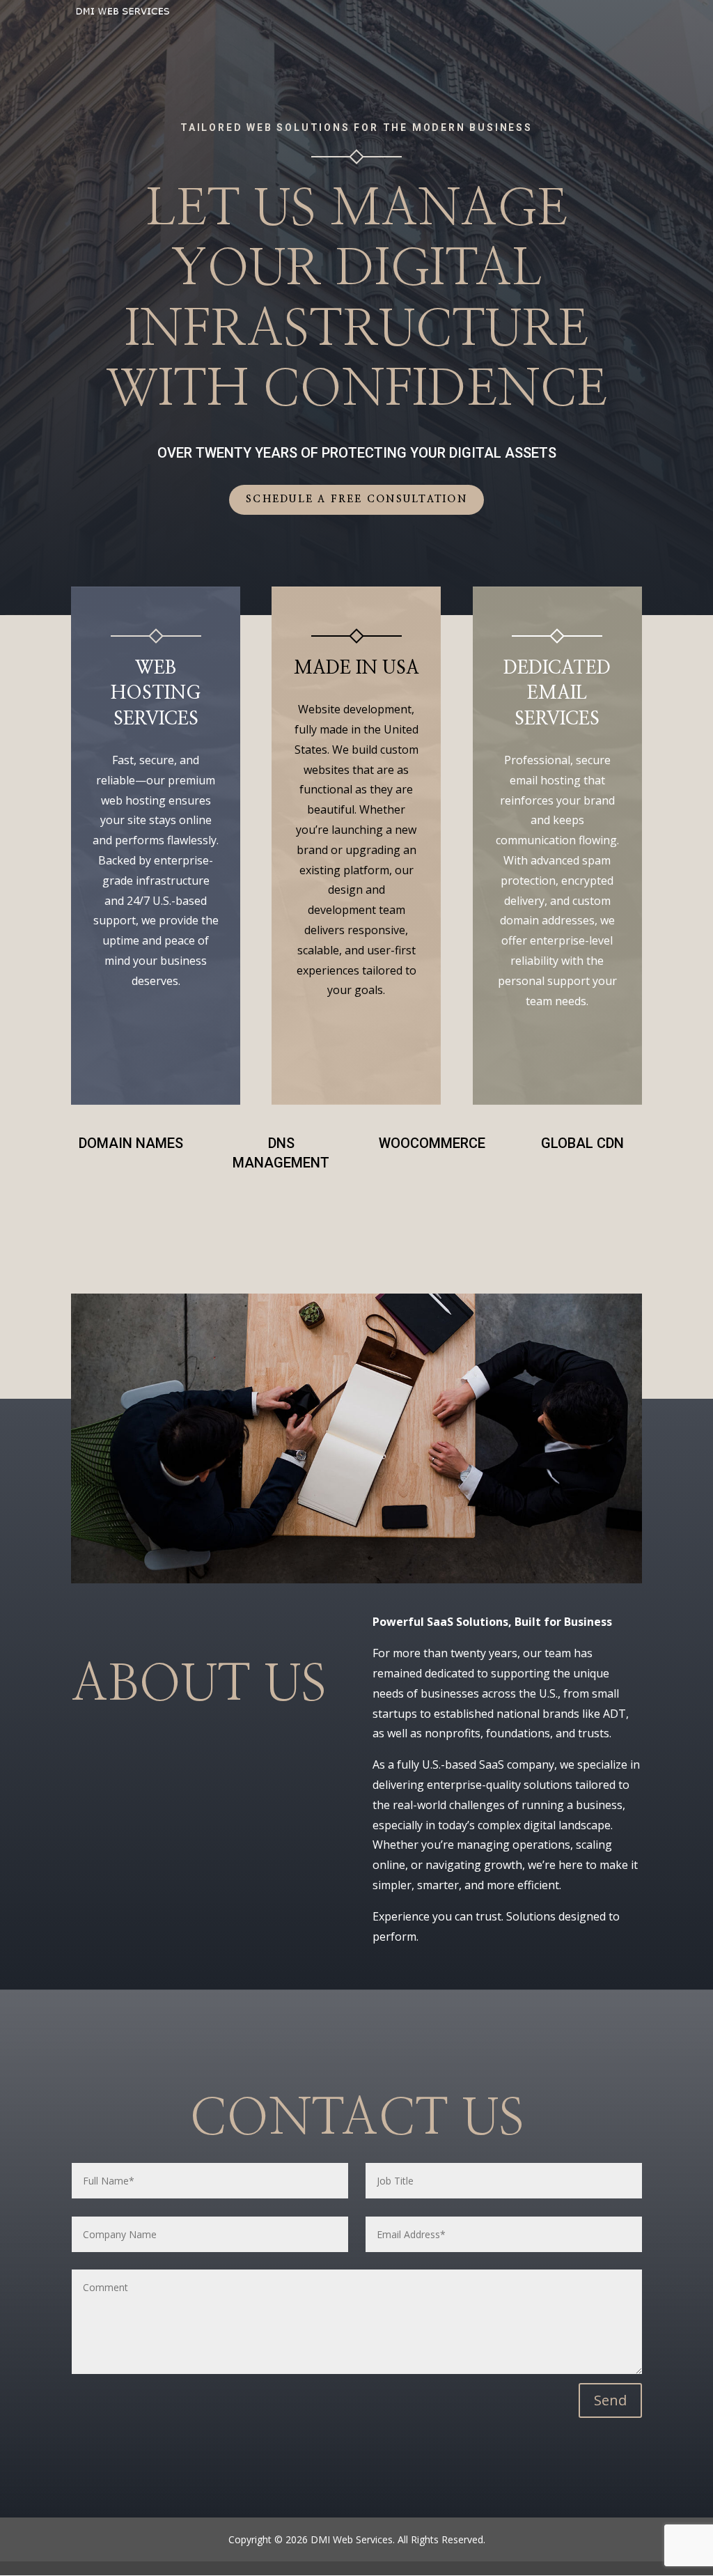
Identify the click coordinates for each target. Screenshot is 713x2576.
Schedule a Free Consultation (356, 499)
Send (610, 2400)
